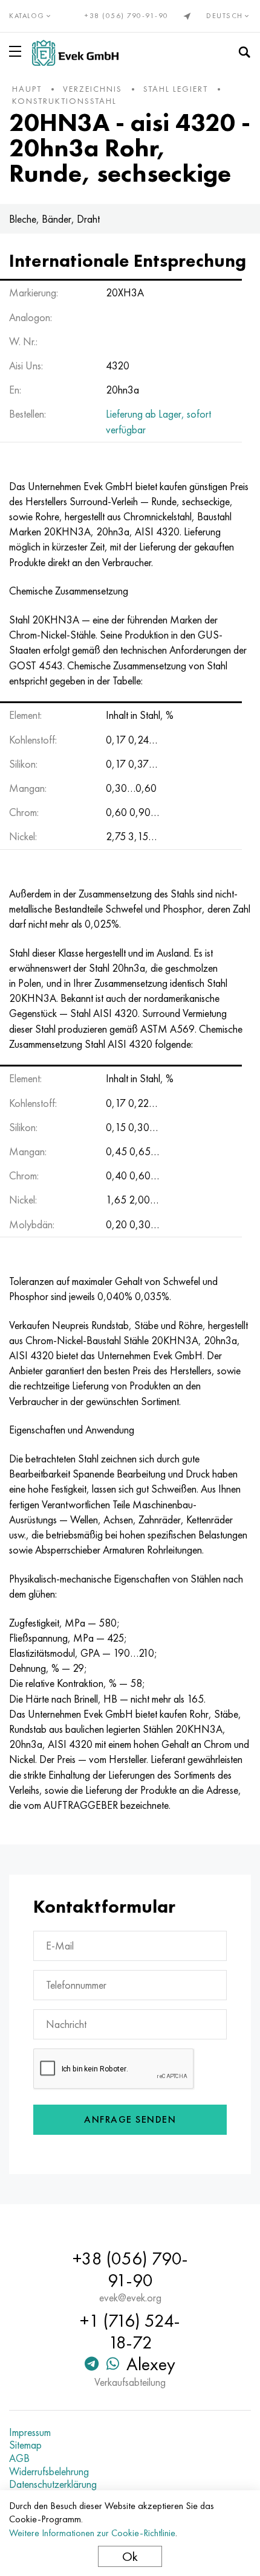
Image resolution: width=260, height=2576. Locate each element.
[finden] (244, 53)
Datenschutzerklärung (53, 2484)
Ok (130, 2556)
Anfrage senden (130, 2119)
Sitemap (25, 2445)
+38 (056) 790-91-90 (127, 16)
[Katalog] (18, 51)
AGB (19, 2458)
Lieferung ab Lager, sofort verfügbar (158, 421)
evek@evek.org (130, 2298)
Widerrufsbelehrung (49, 2472)
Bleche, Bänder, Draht (54, 219)
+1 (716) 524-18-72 (130, 2332)
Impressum (30, 2432)
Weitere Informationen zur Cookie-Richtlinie (92, 2533)
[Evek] (75, 53)
